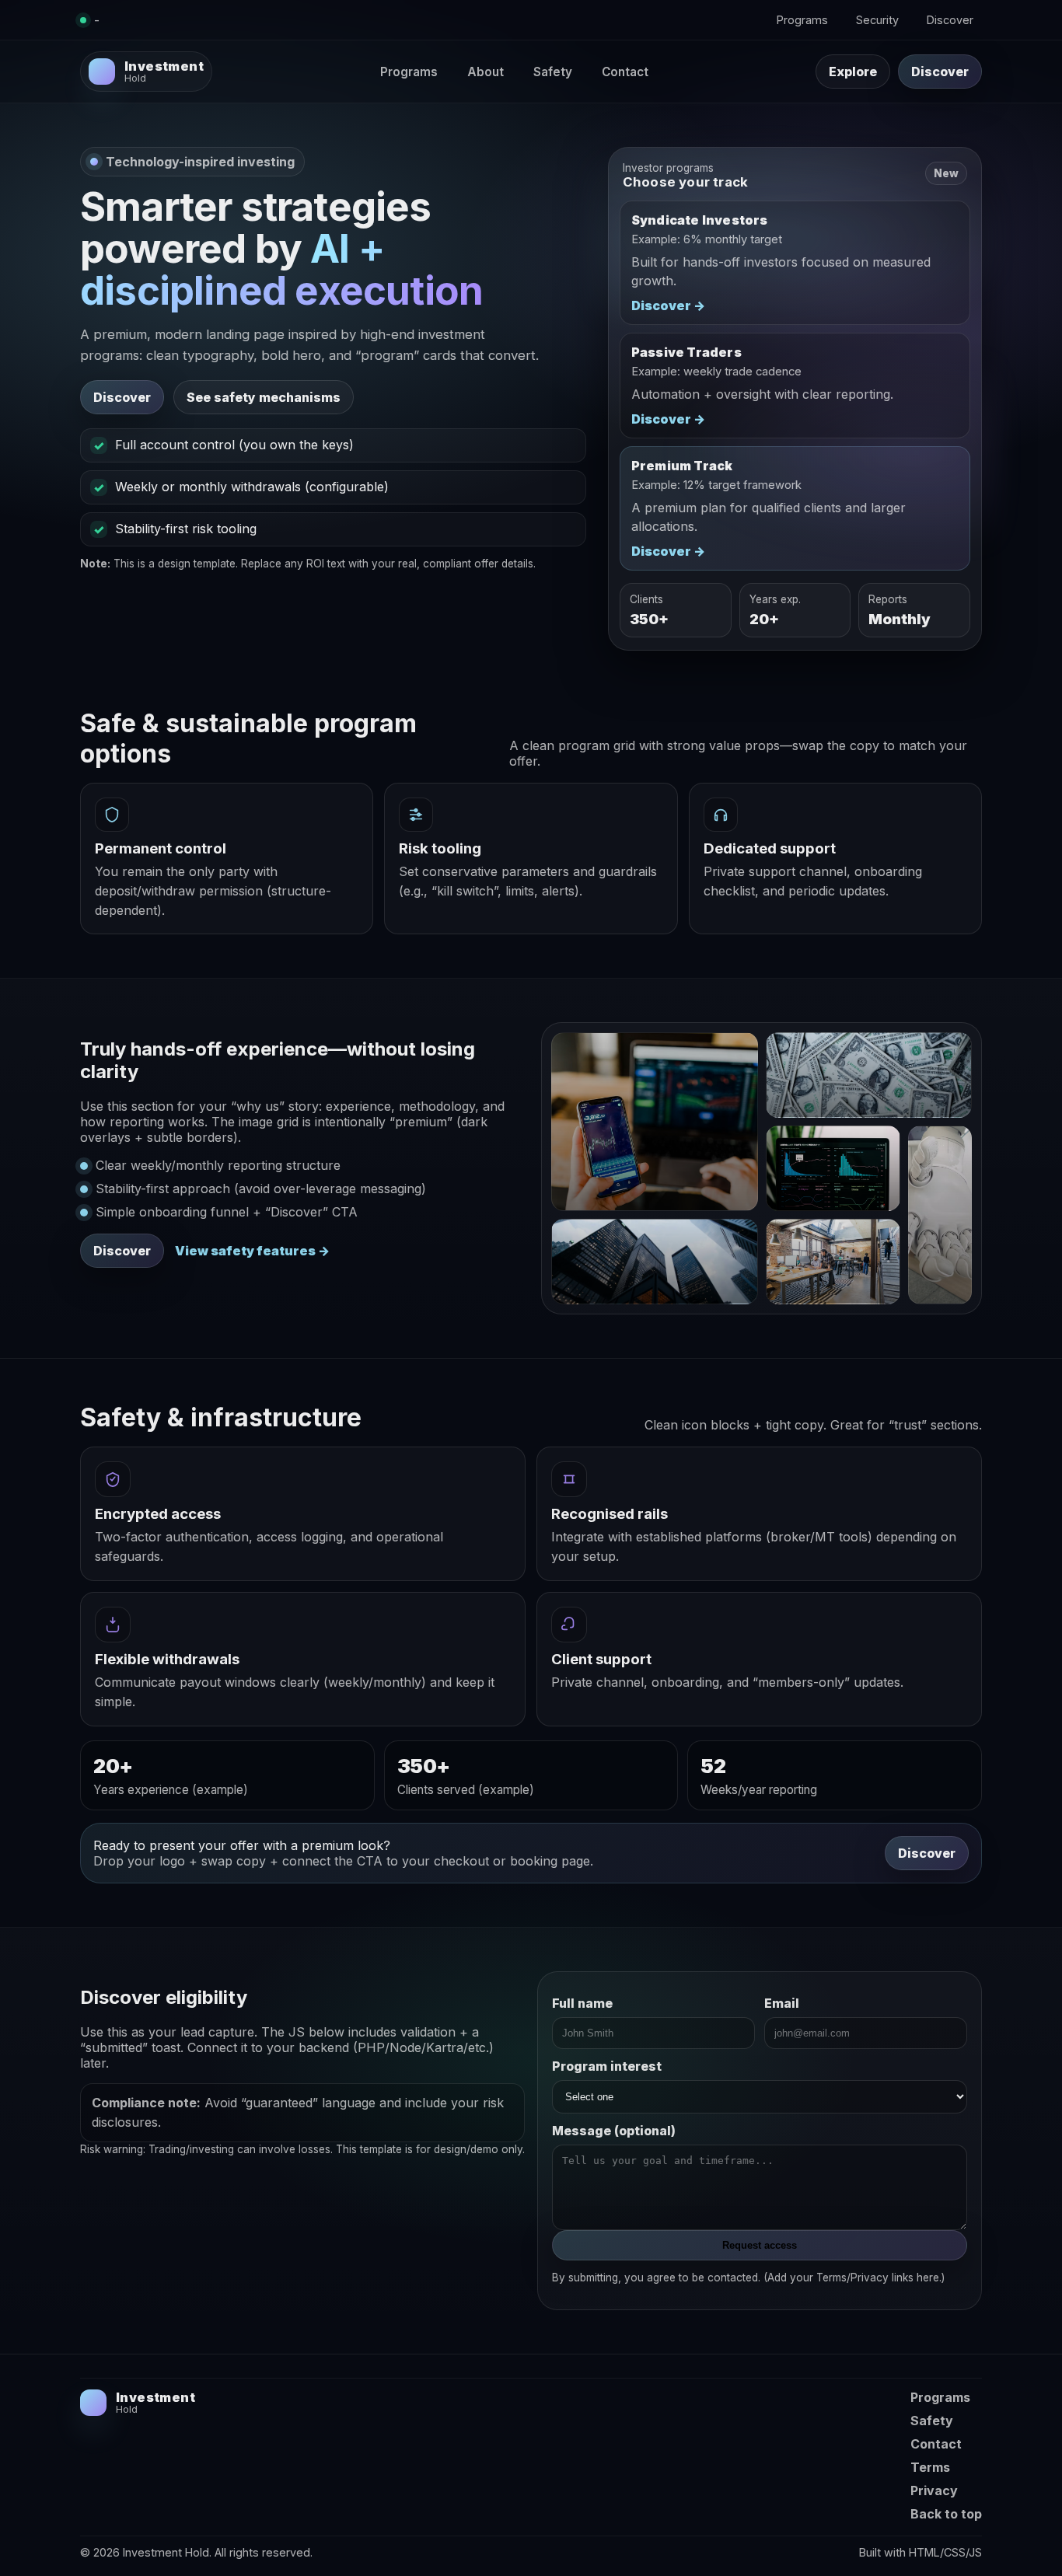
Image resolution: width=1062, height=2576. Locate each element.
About (486, 72)
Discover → (668, 305)
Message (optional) (614, 2131)
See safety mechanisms (264, 397)
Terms (930, 2467)
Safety (553, 72)
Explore (853, 72)
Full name (582, 2003)
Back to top (946, 2514)
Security (877, 20)
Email (782, 2003)
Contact (625, 72)
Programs (802, 20)
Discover (950, 20)
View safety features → (252, 1251)
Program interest (607, 2066)
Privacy (934, 2490)
